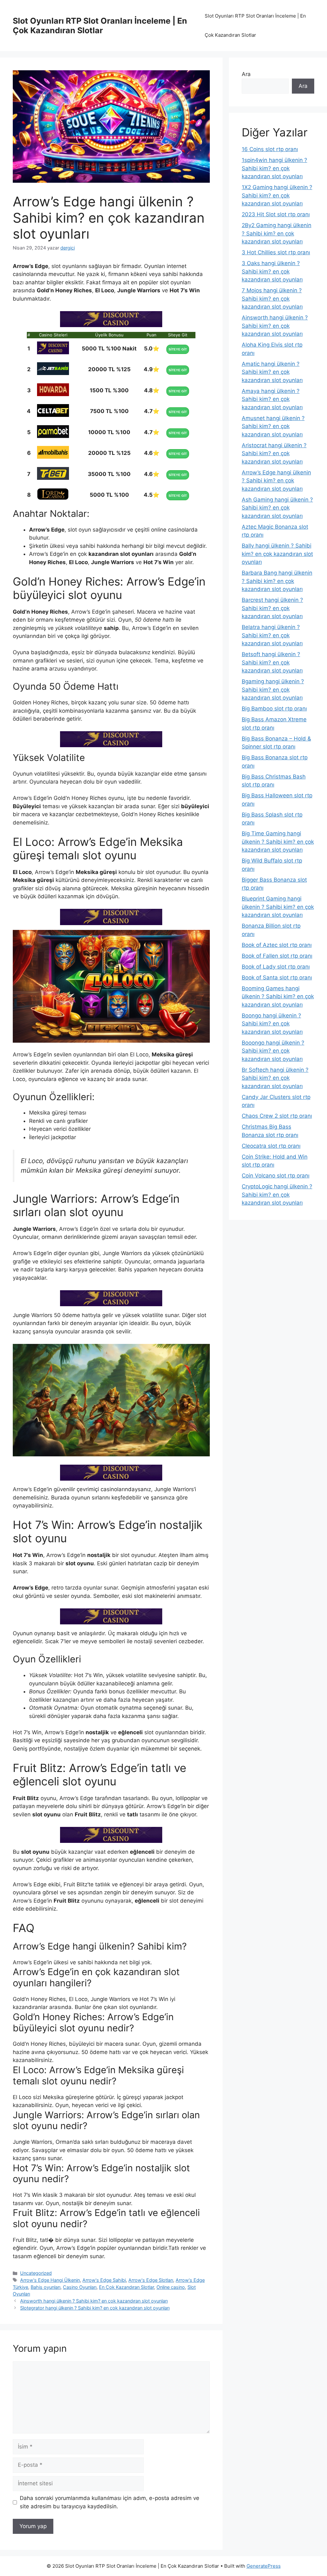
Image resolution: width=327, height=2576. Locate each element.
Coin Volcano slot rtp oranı (276, 1176)
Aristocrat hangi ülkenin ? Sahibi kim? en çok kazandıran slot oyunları (274, 453)
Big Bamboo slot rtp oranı (274, 709)
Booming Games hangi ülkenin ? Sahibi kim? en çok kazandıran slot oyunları (278, 997)
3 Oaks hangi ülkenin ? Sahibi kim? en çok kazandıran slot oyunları (272, 271)
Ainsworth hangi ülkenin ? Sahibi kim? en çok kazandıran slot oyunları (94, 2301)
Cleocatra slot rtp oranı (271, 1146)
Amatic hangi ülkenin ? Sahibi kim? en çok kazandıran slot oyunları (272, 372)
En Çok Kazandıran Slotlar (126, 2287)
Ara (246, 74)
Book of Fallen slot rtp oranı (277, 956)
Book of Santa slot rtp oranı (277, 977)
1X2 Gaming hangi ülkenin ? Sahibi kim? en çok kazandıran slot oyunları (277, 195)
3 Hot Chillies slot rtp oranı (276, 252)
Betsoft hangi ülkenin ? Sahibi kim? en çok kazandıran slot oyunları (272, 662)
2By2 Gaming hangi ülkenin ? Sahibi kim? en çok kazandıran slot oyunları (277, 233)
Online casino (171, 2287)
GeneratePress (264, 2566)
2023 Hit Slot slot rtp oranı (276, 214)
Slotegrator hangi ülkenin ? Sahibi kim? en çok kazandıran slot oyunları (95, 2308)
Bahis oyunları (46, 2287)
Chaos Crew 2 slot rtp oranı (277, 1116)
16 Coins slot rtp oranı (270, 149)
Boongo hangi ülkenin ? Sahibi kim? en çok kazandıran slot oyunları (272, 1024)
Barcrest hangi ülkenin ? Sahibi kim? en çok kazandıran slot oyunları (272, 608)
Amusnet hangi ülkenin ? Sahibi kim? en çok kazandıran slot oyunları (273, 426)
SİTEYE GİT (178, 349)
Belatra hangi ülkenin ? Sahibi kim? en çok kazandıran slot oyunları (272, 635)
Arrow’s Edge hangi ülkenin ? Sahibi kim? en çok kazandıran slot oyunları (276, 481)
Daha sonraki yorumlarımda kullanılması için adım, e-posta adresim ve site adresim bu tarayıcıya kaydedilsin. (110, 2502)
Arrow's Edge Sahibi (104, 2280)
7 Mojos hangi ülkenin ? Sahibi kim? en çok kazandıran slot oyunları (272, 299)
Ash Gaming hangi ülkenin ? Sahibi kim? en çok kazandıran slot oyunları (277, 508)
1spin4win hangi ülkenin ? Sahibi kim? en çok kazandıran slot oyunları (274, 168)
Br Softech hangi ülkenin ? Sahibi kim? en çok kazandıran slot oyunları (275, 1078)
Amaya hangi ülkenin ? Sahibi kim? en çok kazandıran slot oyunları (272, 399)
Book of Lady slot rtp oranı (276, 967)
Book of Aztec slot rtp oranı (277, 945)
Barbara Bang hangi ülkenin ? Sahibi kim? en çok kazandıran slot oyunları (277, 581)
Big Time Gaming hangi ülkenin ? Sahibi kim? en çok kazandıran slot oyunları (278, 842)
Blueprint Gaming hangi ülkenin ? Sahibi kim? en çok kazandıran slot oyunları (278, 907)
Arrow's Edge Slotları (151, 2280)
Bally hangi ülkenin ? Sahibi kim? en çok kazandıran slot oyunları (277, 554)
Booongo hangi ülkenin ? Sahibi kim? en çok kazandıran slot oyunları (273, 1051)
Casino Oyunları (80, 2287)
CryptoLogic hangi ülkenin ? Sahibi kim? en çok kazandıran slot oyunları (277, 1195)
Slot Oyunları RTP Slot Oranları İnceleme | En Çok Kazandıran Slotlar (100, 26)
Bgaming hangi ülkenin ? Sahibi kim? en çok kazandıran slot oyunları (273, 690)
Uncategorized (36, 2273)
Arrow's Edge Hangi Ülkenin (50, 2280)
